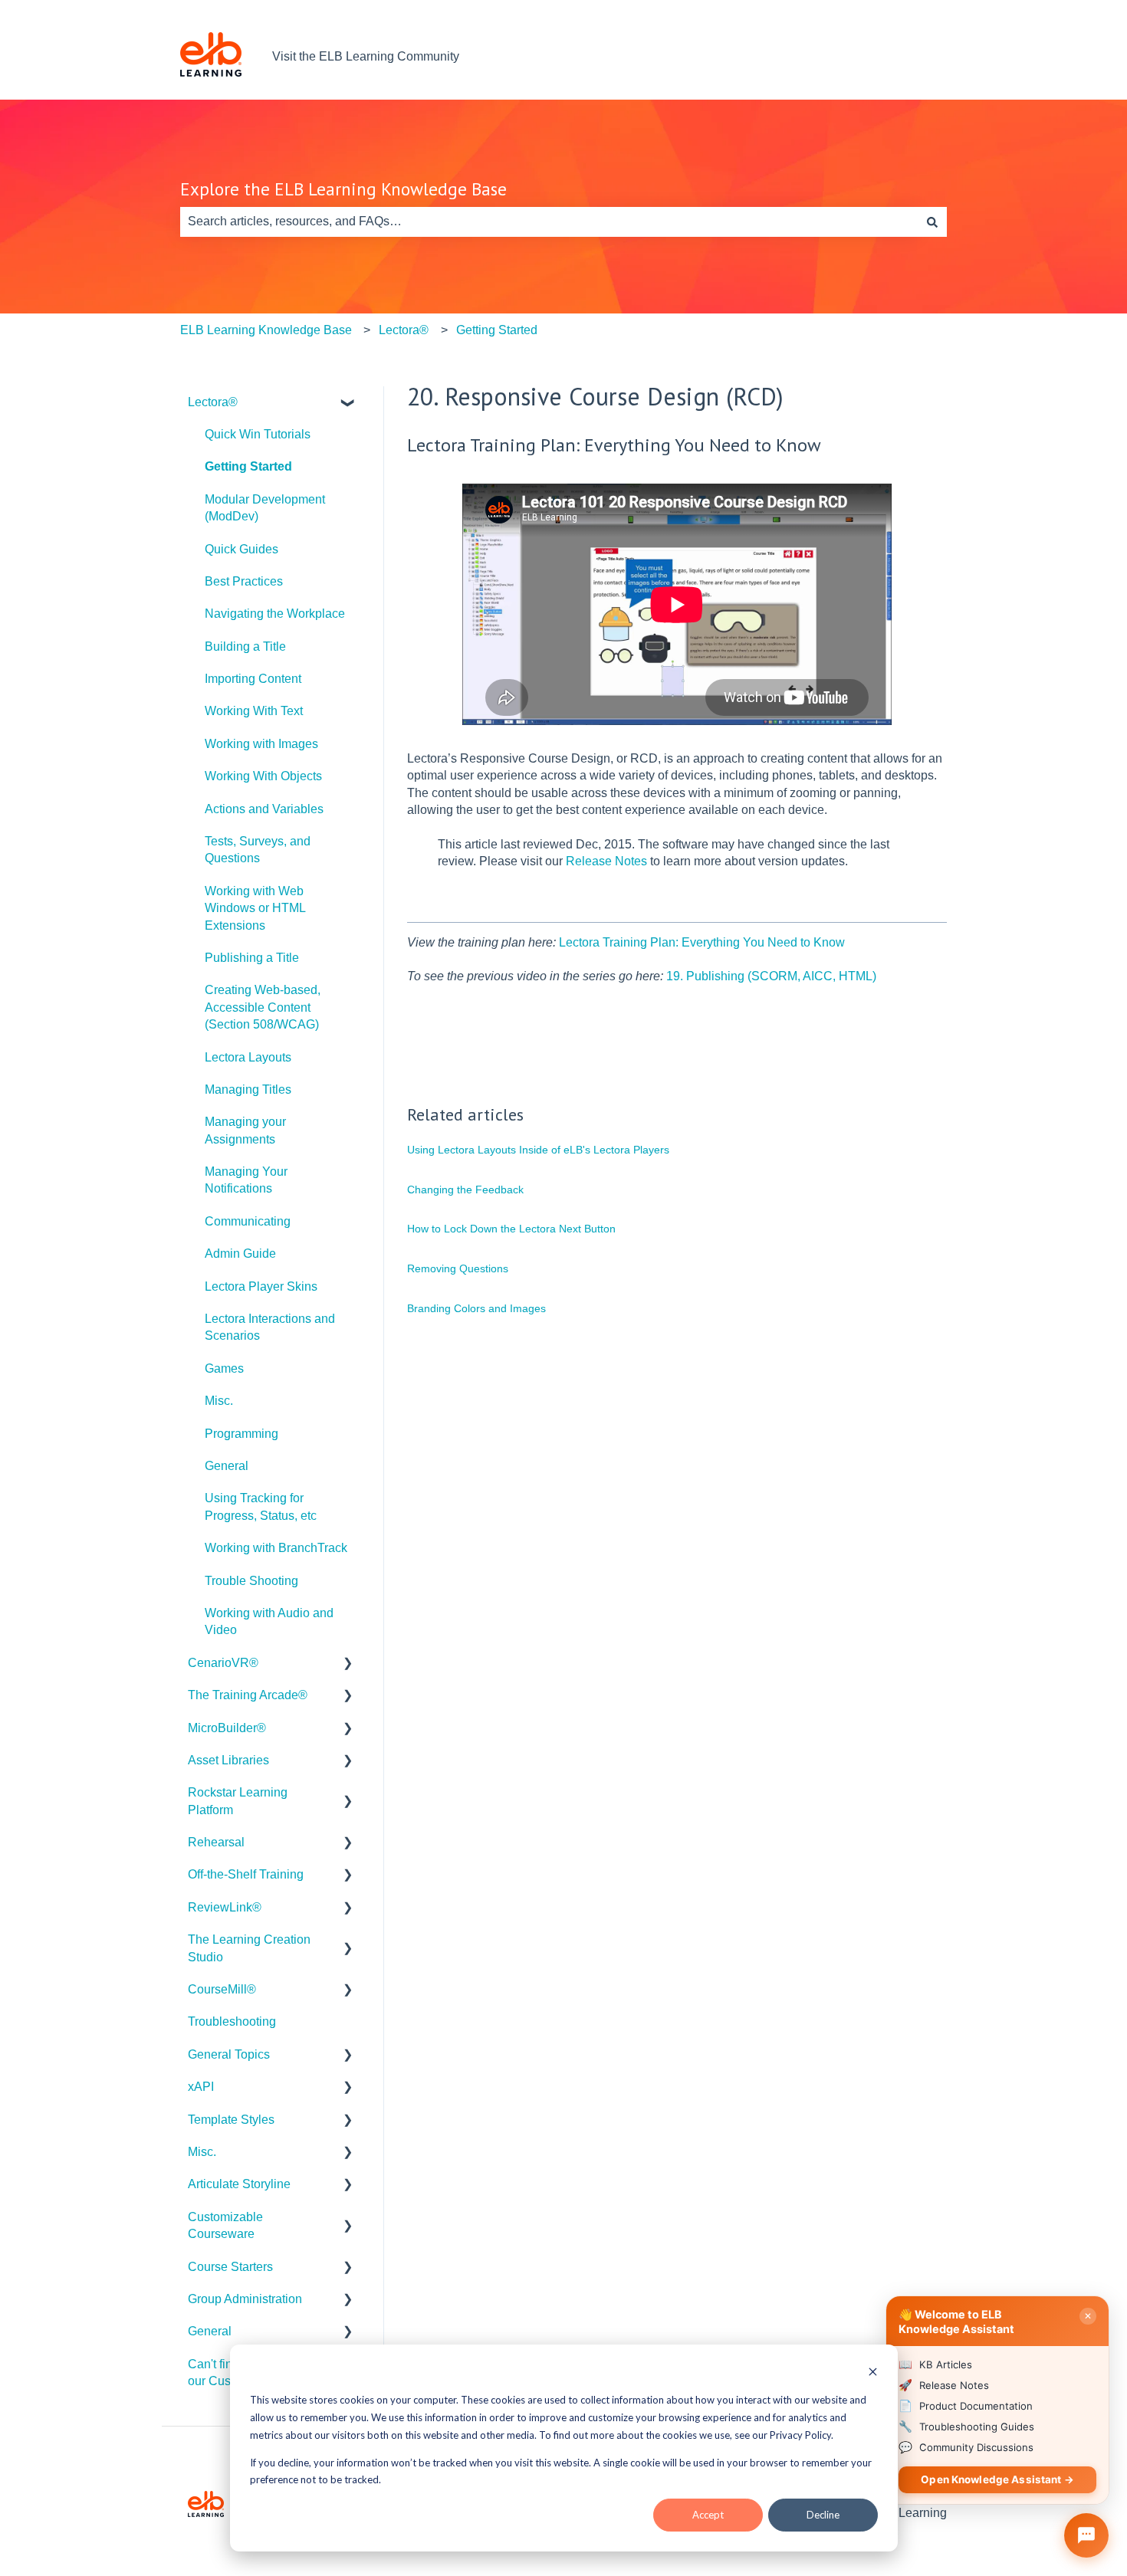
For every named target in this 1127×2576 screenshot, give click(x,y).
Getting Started (497, 330)
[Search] (932, 222)
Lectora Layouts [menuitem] (248, 1057)
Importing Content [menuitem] (253, 679)
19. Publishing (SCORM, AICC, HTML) (771, 976)
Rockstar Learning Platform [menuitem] (238, 1801)
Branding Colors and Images (476, 1308)
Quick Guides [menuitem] (242, 549)
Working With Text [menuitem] (254, 711)
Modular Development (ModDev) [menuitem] (265, 508)
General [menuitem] (227, 1466)
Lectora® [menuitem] (213, 402)
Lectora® (404, 330)
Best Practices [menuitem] (244, 581)
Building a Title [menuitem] (245, 646)
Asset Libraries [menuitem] (228, 1760)
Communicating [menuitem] (248, 1221)
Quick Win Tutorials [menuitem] (258, 434)
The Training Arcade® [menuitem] (248, 1695)
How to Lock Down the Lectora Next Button (511, 1229)
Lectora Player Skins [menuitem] (261, 1286)
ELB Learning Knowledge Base (266, 330)
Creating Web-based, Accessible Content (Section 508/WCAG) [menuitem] (263, 1007)
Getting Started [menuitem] (248, 466)
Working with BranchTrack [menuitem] (276, 1548)
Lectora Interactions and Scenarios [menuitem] (270, 1327)
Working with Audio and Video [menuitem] (269, 1621)
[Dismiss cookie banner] (873, 2373)
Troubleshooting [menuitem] (232, 2021)
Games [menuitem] (224, 1368)
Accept (708, 2515)
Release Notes (606, 861)
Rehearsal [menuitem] (216, 1842)
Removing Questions (458, 1268)
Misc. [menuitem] (219, 1401)
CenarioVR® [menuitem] (223, 1663)
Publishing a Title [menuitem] (252, 958)
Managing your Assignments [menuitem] (245, 1130)
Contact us (902, 56)
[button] (348, 404)
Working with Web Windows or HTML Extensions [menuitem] (255, 908)
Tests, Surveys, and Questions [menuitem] (258, 850)
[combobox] (549, 222)
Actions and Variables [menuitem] (264, 809)
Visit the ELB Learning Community (366, 56)
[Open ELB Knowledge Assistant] (1086, 2535)
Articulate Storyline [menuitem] (239, 2184)
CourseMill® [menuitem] (222, 1989)
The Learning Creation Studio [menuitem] (249, 1948)
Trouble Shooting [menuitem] (251, 1581)
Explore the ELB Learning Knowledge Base (343, 189)
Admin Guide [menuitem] (240, 1254)
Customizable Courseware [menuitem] (225, 2225)
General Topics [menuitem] (229, 2054)
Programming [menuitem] (242, 1434)
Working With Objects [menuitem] (263, 776)
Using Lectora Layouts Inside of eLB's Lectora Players (538, 1150)
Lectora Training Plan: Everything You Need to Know (702, 942)
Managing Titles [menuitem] (248, 1089)
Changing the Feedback (465, 1190)
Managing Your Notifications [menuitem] (246, 1180)
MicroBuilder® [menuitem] (227, 1728)
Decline (823, 2515)
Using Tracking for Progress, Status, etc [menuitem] (261, 1506)
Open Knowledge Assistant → (997, 2479)
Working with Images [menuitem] (261, 744)
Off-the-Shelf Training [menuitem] (246, 1874)
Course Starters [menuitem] (230, 2267)
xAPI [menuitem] (201, 2087)
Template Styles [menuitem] (231, 2120)
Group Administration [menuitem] (245, 2299)
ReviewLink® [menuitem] (225, 1907)
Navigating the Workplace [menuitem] (275, 614)
